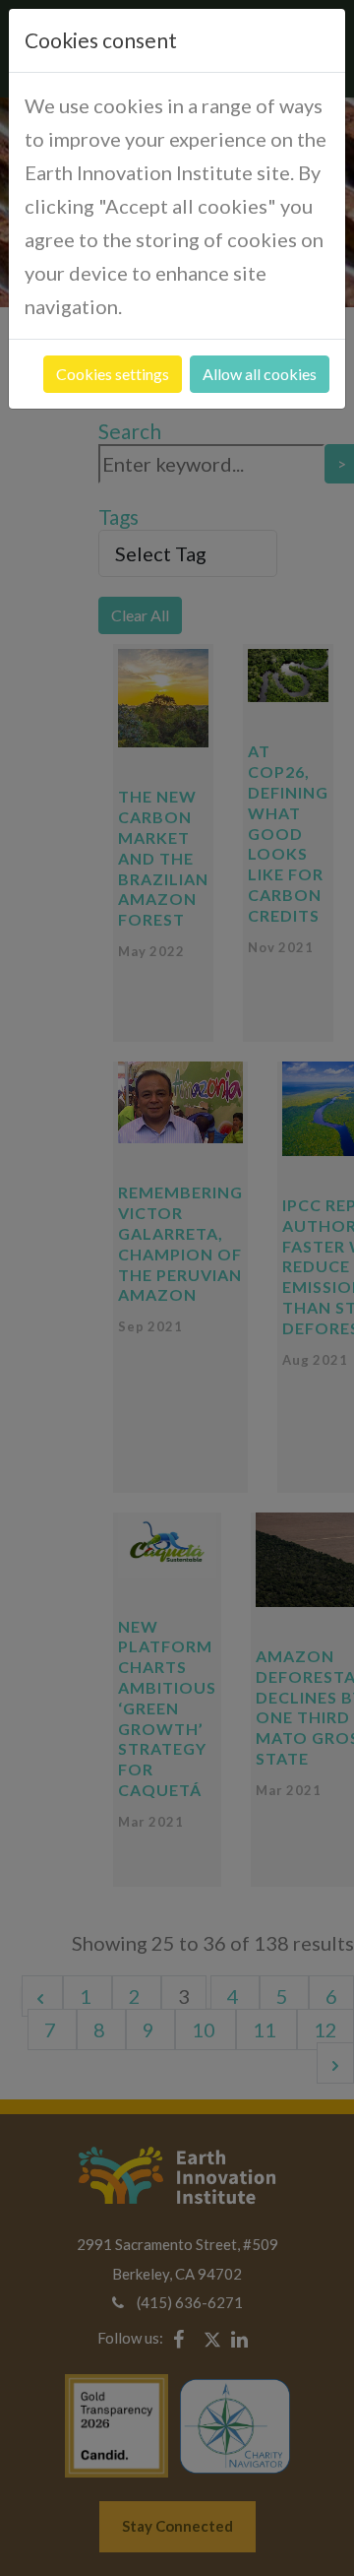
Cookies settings (113, 374)
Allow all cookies (260, 374)
